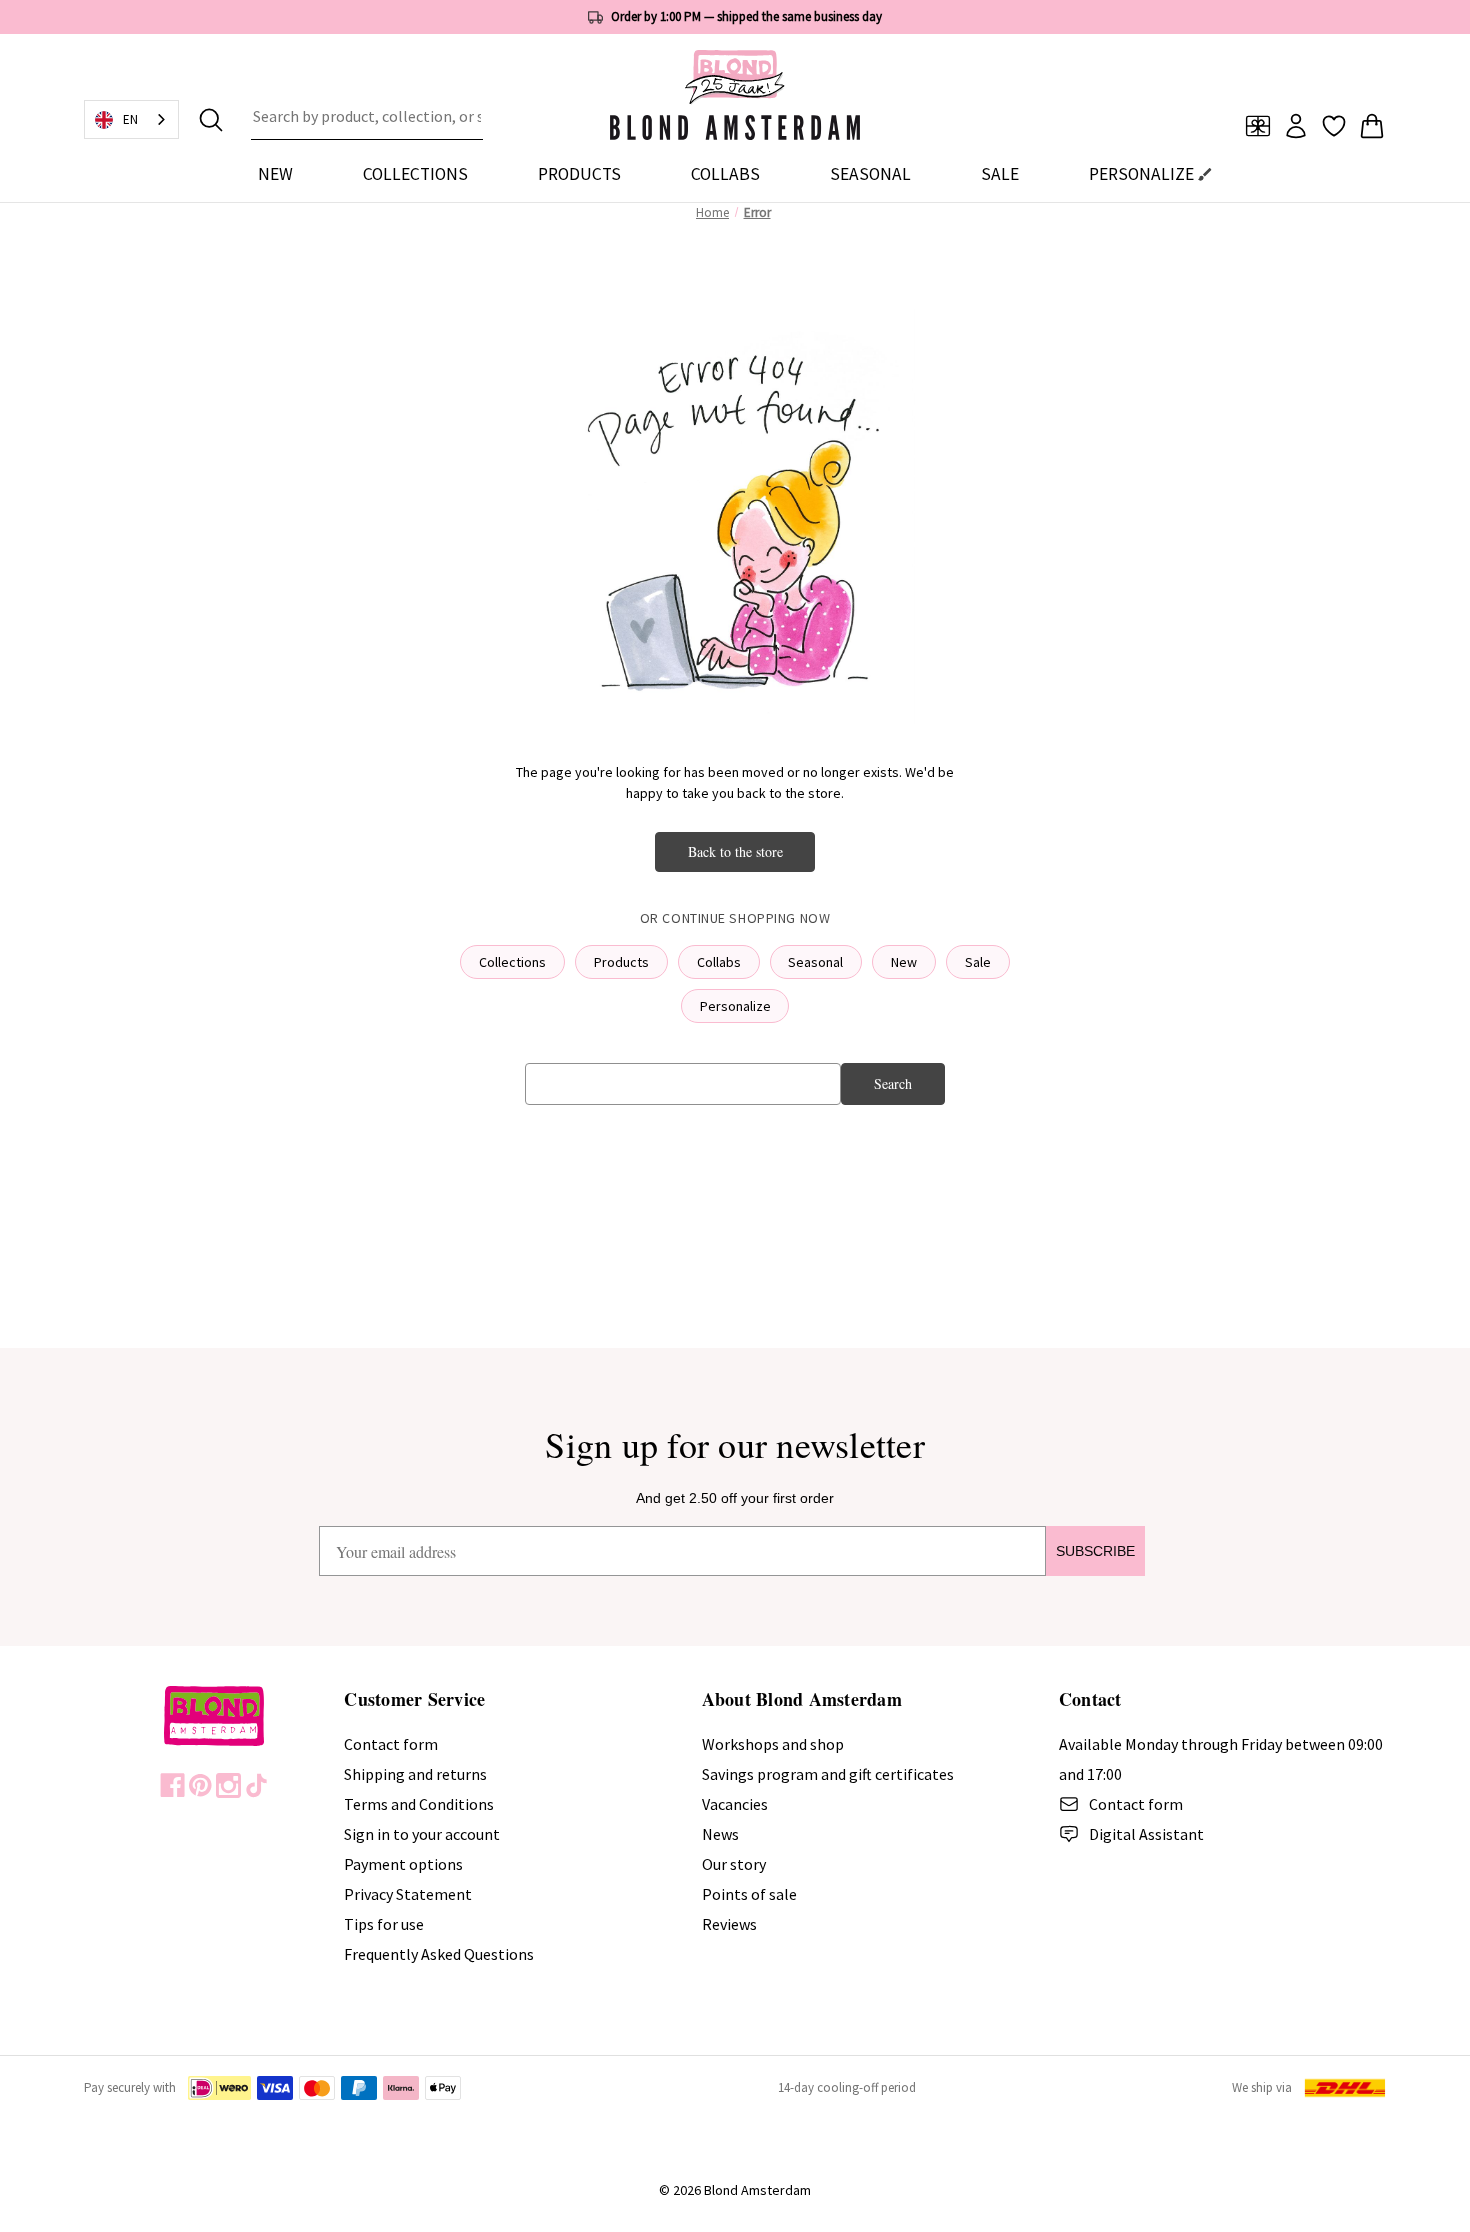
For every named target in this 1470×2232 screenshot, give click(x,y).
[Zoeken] (211, 120)
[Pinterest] (200, 1785)
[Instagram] (228, 1785)
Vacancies (735, 1804)
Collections (512, 962)
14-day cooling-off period (847, 2087)
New (275, 174)
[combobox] (367, 120)
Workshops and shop (773, 1744)
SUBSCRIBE (1095, 1551)
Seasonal (815, 962)
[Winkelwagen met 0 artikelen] (1372, 126)
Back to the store (735, 851)
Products (621, 962)
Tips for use (384, 1924)
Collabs (719, 962)
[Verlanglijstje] (1334, 126)
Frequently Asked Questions (439, 1954)
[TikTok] (256, 1785)
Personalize (735, 1006)
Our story (734, 1864)
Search (893, 1083)
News (720, 1834)
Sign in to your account (422, 1834)
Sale (978, 962)
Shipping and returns (415, 1774)
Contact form (391, 1744)
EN (130, 119)
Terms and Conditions (419, 1804)
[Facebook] (172, 1785)
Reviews (729, 1924)
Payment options (403, 1864)
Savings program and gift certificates (828, 1774)
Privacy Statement (408, 1894)
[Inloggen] (1296, 126)
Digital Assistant (1146, 1834)
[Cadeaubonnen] (1258, 126)
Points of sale (749, 1894)
